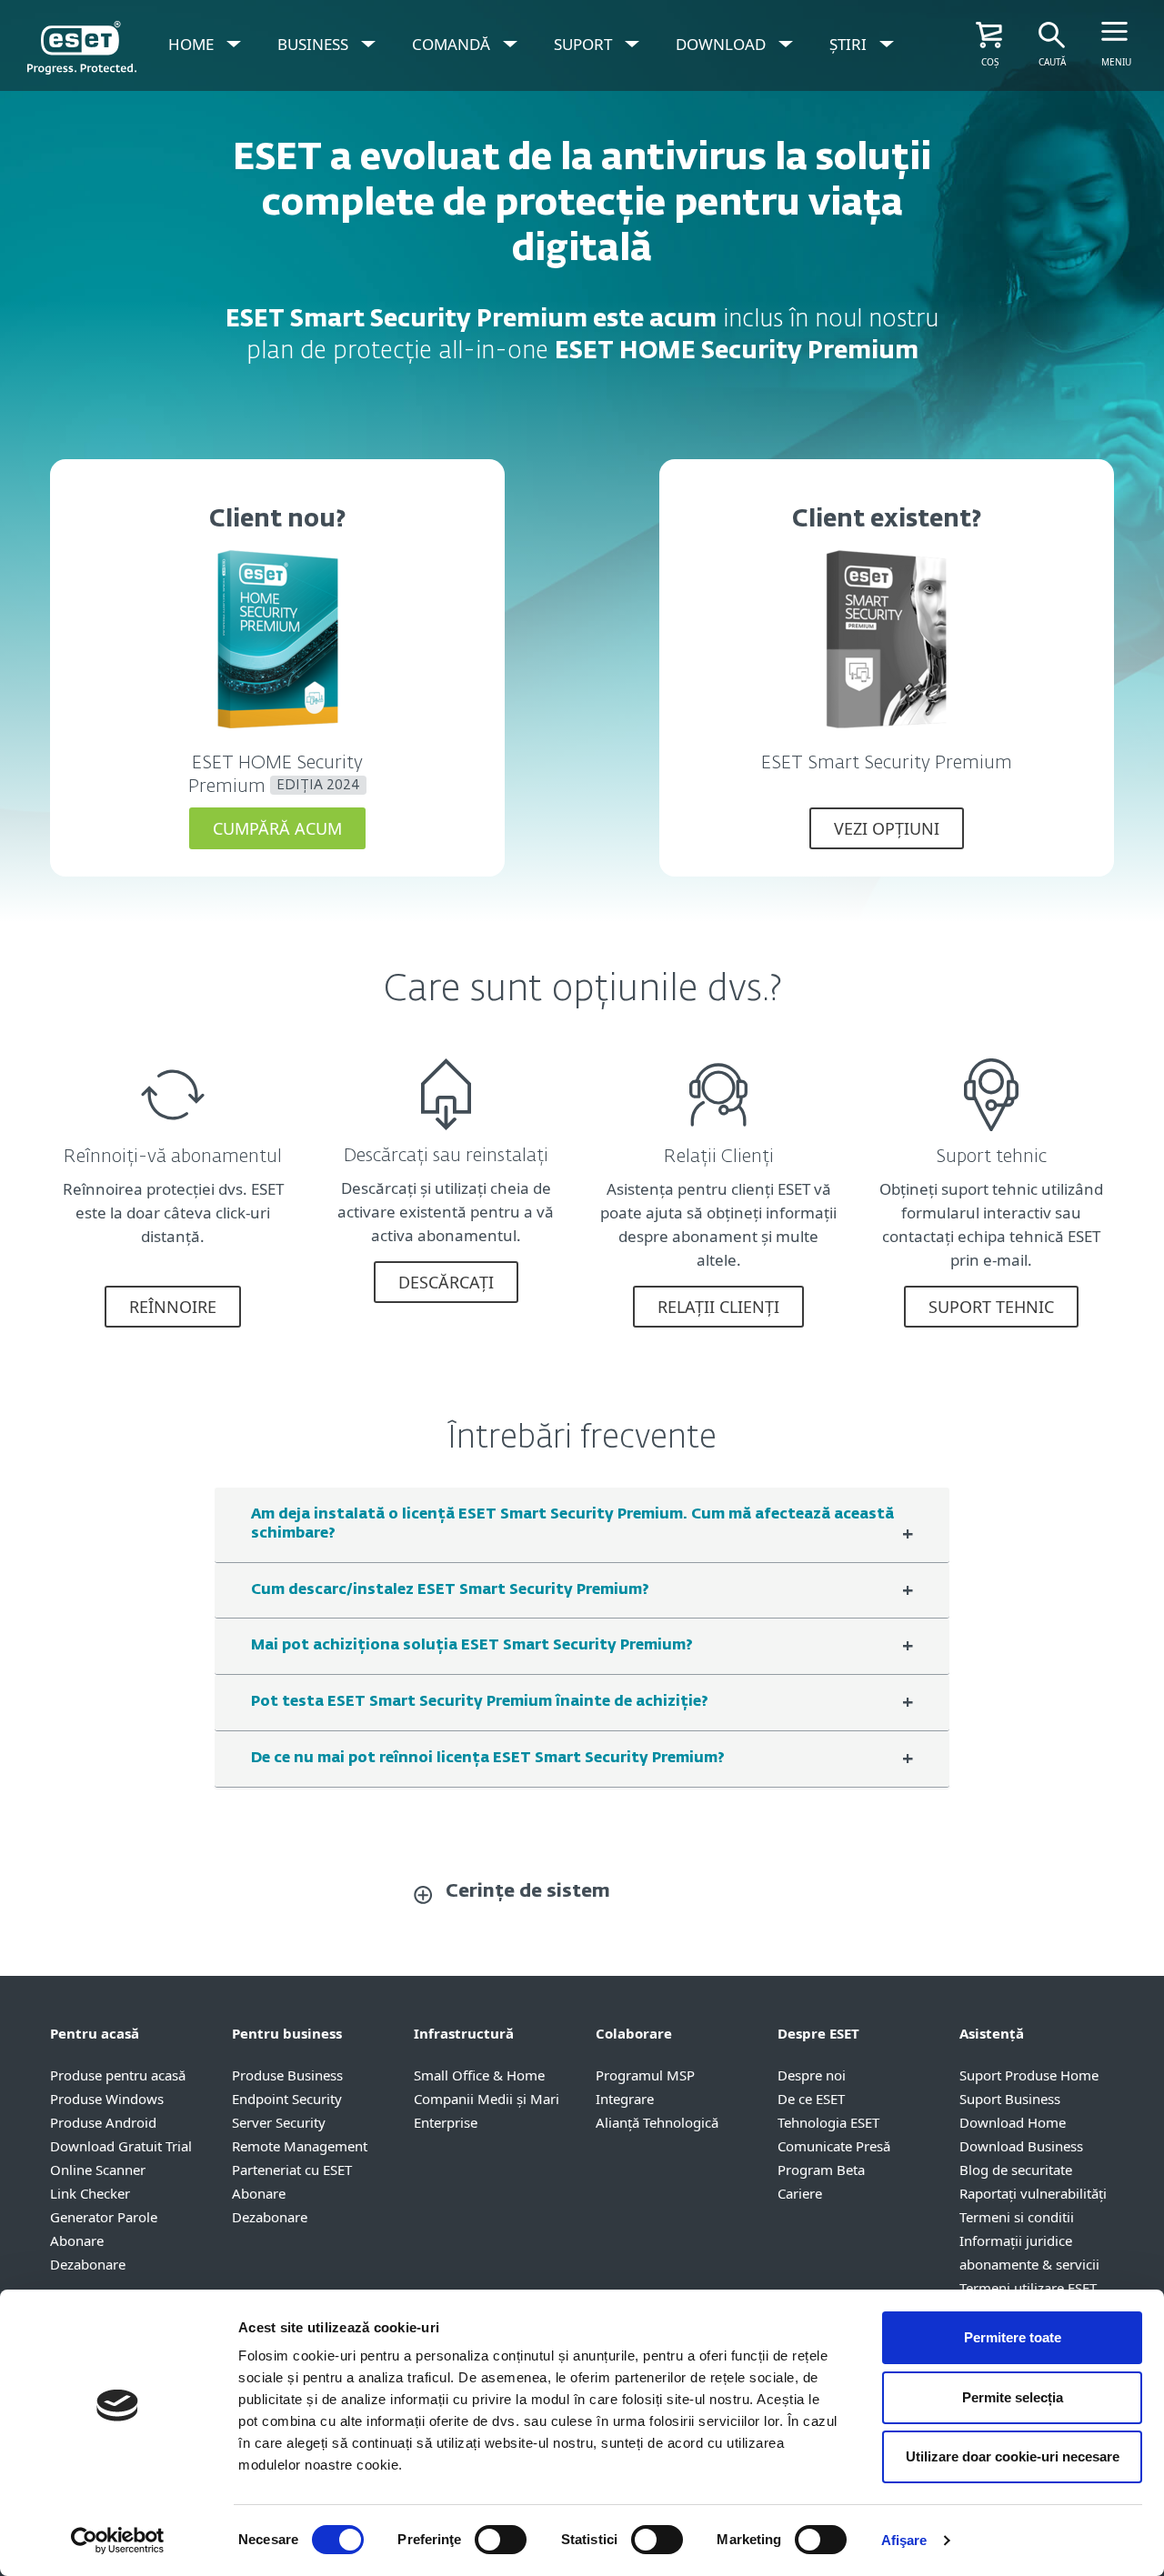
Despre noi (812, 2075)
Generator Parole (104, 2217)
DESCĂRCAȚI (446, 1282)
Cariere (800, 2193)
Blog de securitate (1016, 2170)
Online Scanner (98, 2170)
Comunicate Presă (834, 2146)
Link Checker (90, 2193)
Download (721, 44)
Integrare (625, 2099)
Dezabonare (88, 2264)
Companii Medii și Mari (487, 2099)
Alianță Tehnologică (657, 2122)
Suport (583, 44)
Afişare (904, 2540)
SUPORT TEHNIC (991, 1307)
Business (313, 44)
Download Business (1021, 2146)
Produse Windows (107, 2099)
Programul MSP (645, 2075)
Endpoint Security (287, 2099)
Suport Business (1010, 2099)
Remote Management (300, 2146)
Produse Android (103, 2122)
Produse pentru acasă (118, 2075)
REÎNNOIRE (173, 1307)
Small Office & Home (479, 2075)
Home (191, 44)
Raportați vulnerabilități (1033, 2193)
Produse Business (287, 2075)
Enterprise (446, 2122)
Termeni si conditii (1017, 2217)
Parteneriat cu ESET (292, 2170)
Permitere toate (1013, 2337)
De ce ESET (811, 2099)
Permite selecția (1013, 2397)
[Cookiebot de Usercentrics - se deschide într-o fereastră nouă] (118, 2541)
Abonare (77, 2240)
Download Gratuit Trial (121, 2146)
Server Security (279, 2122)
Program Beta (821, 2170)
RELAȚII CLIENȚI (718, 1307)
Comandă (451, 44)
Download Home (1013, 2122)
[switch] (501, 2540)
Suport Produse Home (1029, 2075)
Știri (848, 44)
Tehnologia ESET (828, 2122)
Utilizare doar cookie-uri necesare (1013, 2456)
